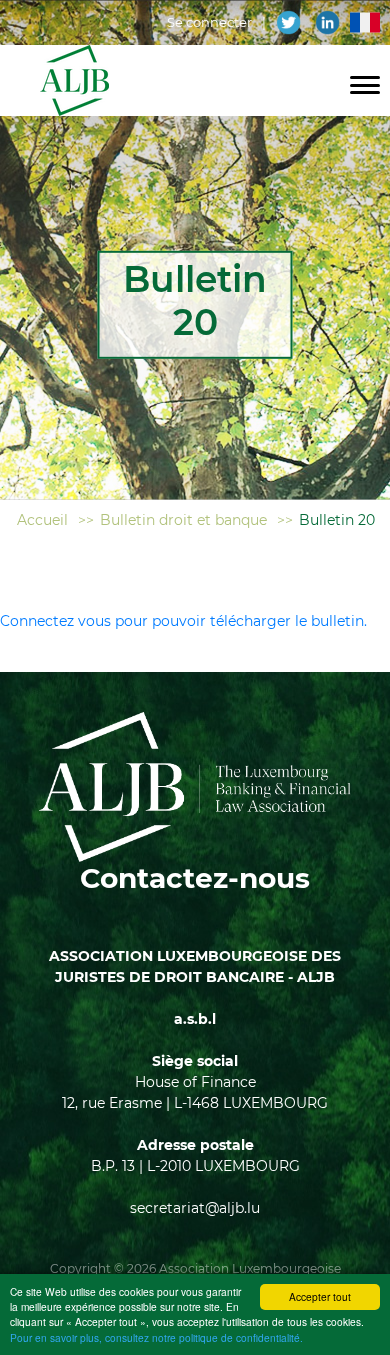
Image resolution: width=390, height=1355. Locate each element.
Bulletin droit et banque (183, 520)
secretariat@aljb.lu (195, 1208)
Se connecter (209, 22)
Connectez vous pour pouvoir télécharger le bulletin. (183, 621)
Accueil (42, 520)
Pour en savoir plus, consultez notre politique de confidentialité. (156, 1337)
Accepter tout (320, 1296)
